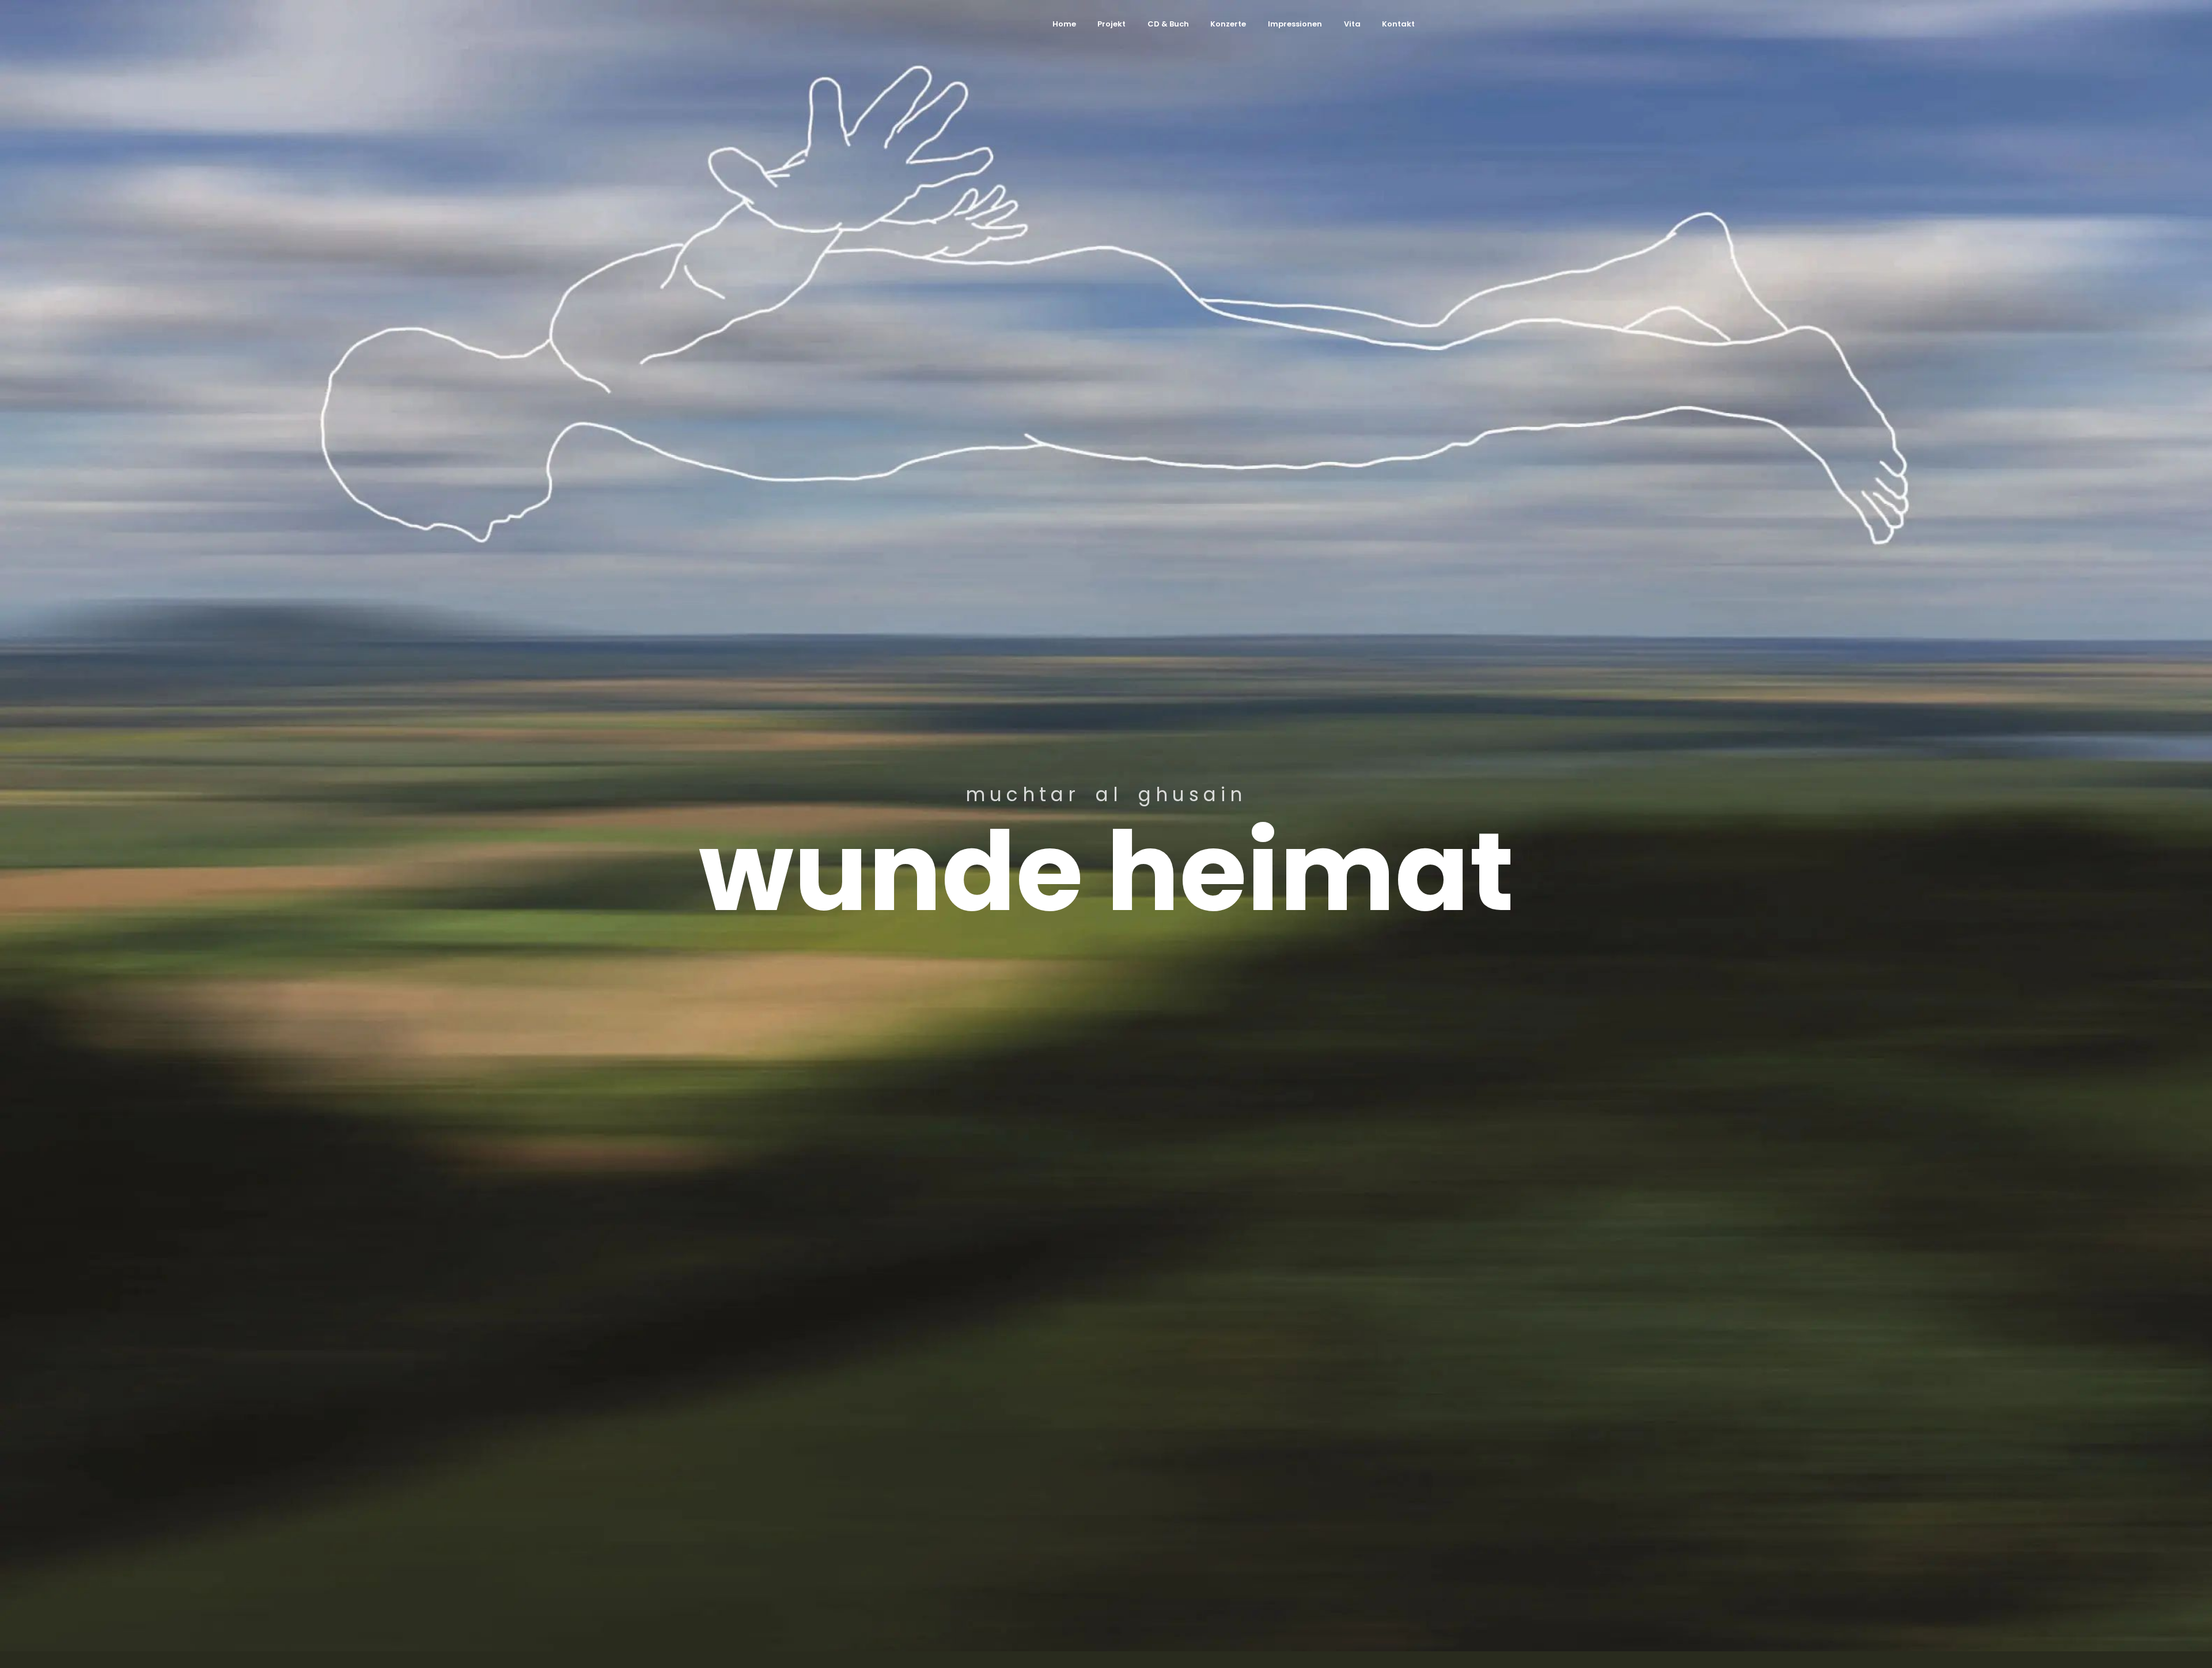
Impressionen (1295, 24)
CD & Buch (1168, 24)
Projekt (1111, 24)
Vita (1352, 24)
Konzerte (1228, 24)
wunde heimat (1106, 872)
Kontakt (1398, 24)
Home (1064, 24)
